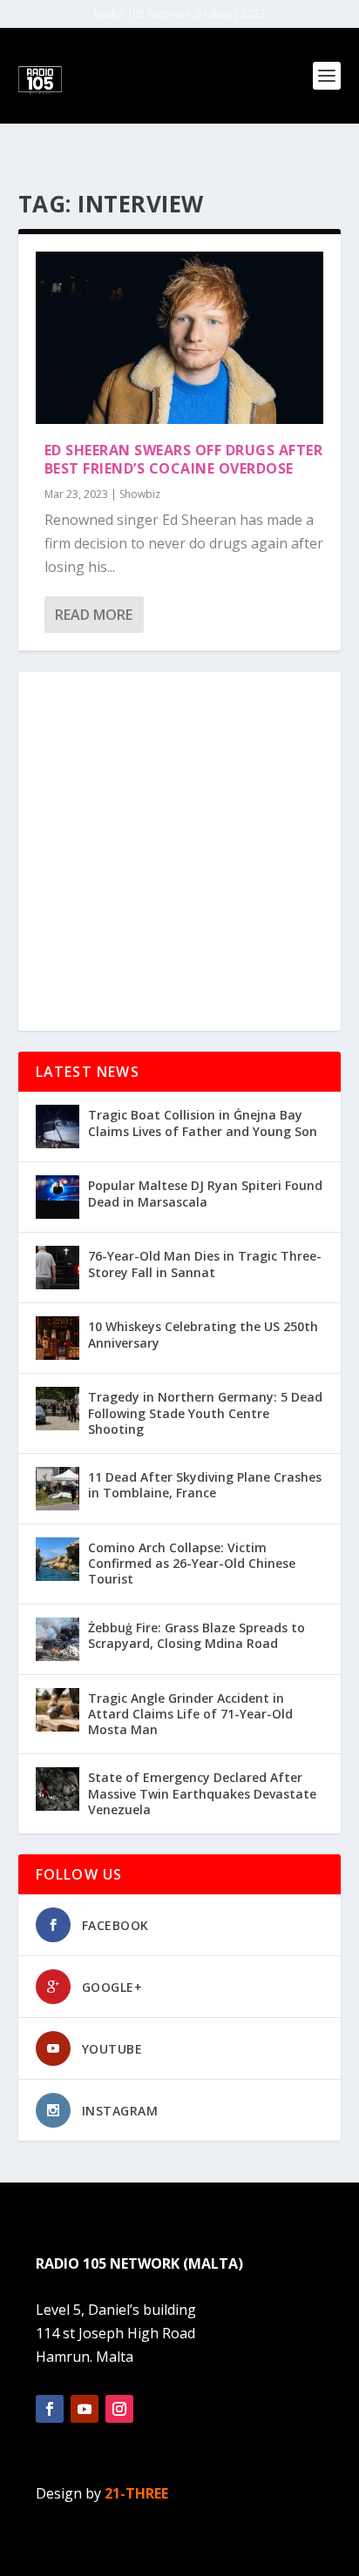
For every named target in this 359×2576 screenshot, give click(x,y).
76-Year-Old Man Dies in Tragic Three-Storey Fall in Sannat (205, 1264)
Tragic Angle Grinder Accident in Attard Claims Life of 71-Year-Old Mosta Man (190, 1714)
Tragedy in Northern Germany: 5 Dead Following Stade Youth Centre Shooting (205, 1412)
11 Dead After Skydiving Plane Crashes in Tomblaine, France (205, 1485)
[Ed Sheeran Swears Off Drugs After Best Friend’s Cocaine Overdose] (180, 338)
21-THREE (136, 2493)
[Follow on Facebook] (50, 2409)
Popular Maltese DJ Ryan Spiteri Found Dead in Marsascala (205, 1193)
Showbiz (140, 494)
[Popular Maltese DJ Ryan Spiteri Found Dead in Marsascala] (58, 1197)
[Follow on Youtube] (85, 2409)
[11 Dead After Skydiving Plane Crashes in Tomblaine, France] (58, 1489)
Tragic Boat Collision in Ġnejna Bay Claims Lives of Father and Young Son (203, 1123)
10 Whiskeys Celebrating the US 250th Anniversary (203, 1334)
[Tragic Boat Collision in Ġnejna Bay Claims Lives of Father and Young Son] (58, 1127)
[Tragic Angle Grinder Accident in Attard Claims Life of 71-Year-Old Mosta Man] (58, 1710)
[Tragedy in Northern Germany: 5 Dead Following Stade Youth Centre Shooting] (58, 1409)
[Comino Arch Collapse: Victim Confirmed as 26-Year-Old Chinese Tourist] (58, 1559)
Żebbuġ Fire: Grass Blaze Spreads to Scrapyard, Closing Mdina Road (196, 1635)
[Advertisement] (179, 851)
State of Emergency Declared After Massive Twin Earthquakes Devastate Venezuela (202, 1793)
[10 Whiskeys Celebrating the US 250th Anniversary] (58, 1338)
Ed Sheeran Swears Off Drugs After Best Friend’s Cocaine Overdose (184, 459)
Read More (94, 615)
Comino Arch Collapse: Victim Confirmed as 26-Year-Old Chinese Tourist (192, 1563)
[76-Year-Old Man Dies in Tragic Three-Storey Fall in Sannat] (58, 1268)
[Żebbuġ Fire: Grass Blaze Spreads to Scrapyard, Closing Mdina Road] (58, 1639)
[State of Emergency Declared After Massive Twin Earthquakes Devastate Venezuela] (58, 1789)
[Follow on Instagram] (119, 2409)
